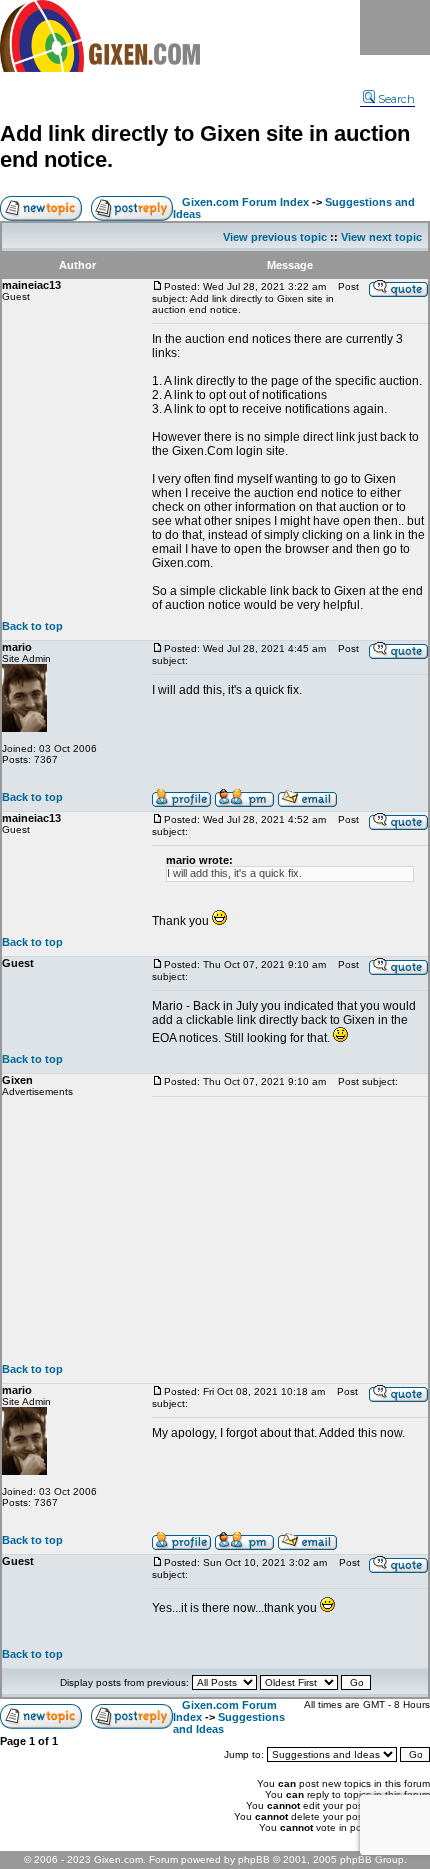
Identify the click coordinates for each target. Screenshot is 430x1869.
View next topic (381, 237)
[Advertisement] (290, 1230)
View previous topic (275, 237)
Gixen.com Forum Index (245, 202)
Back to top (32, 626)
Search (396, 99)
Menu (395, 27)
